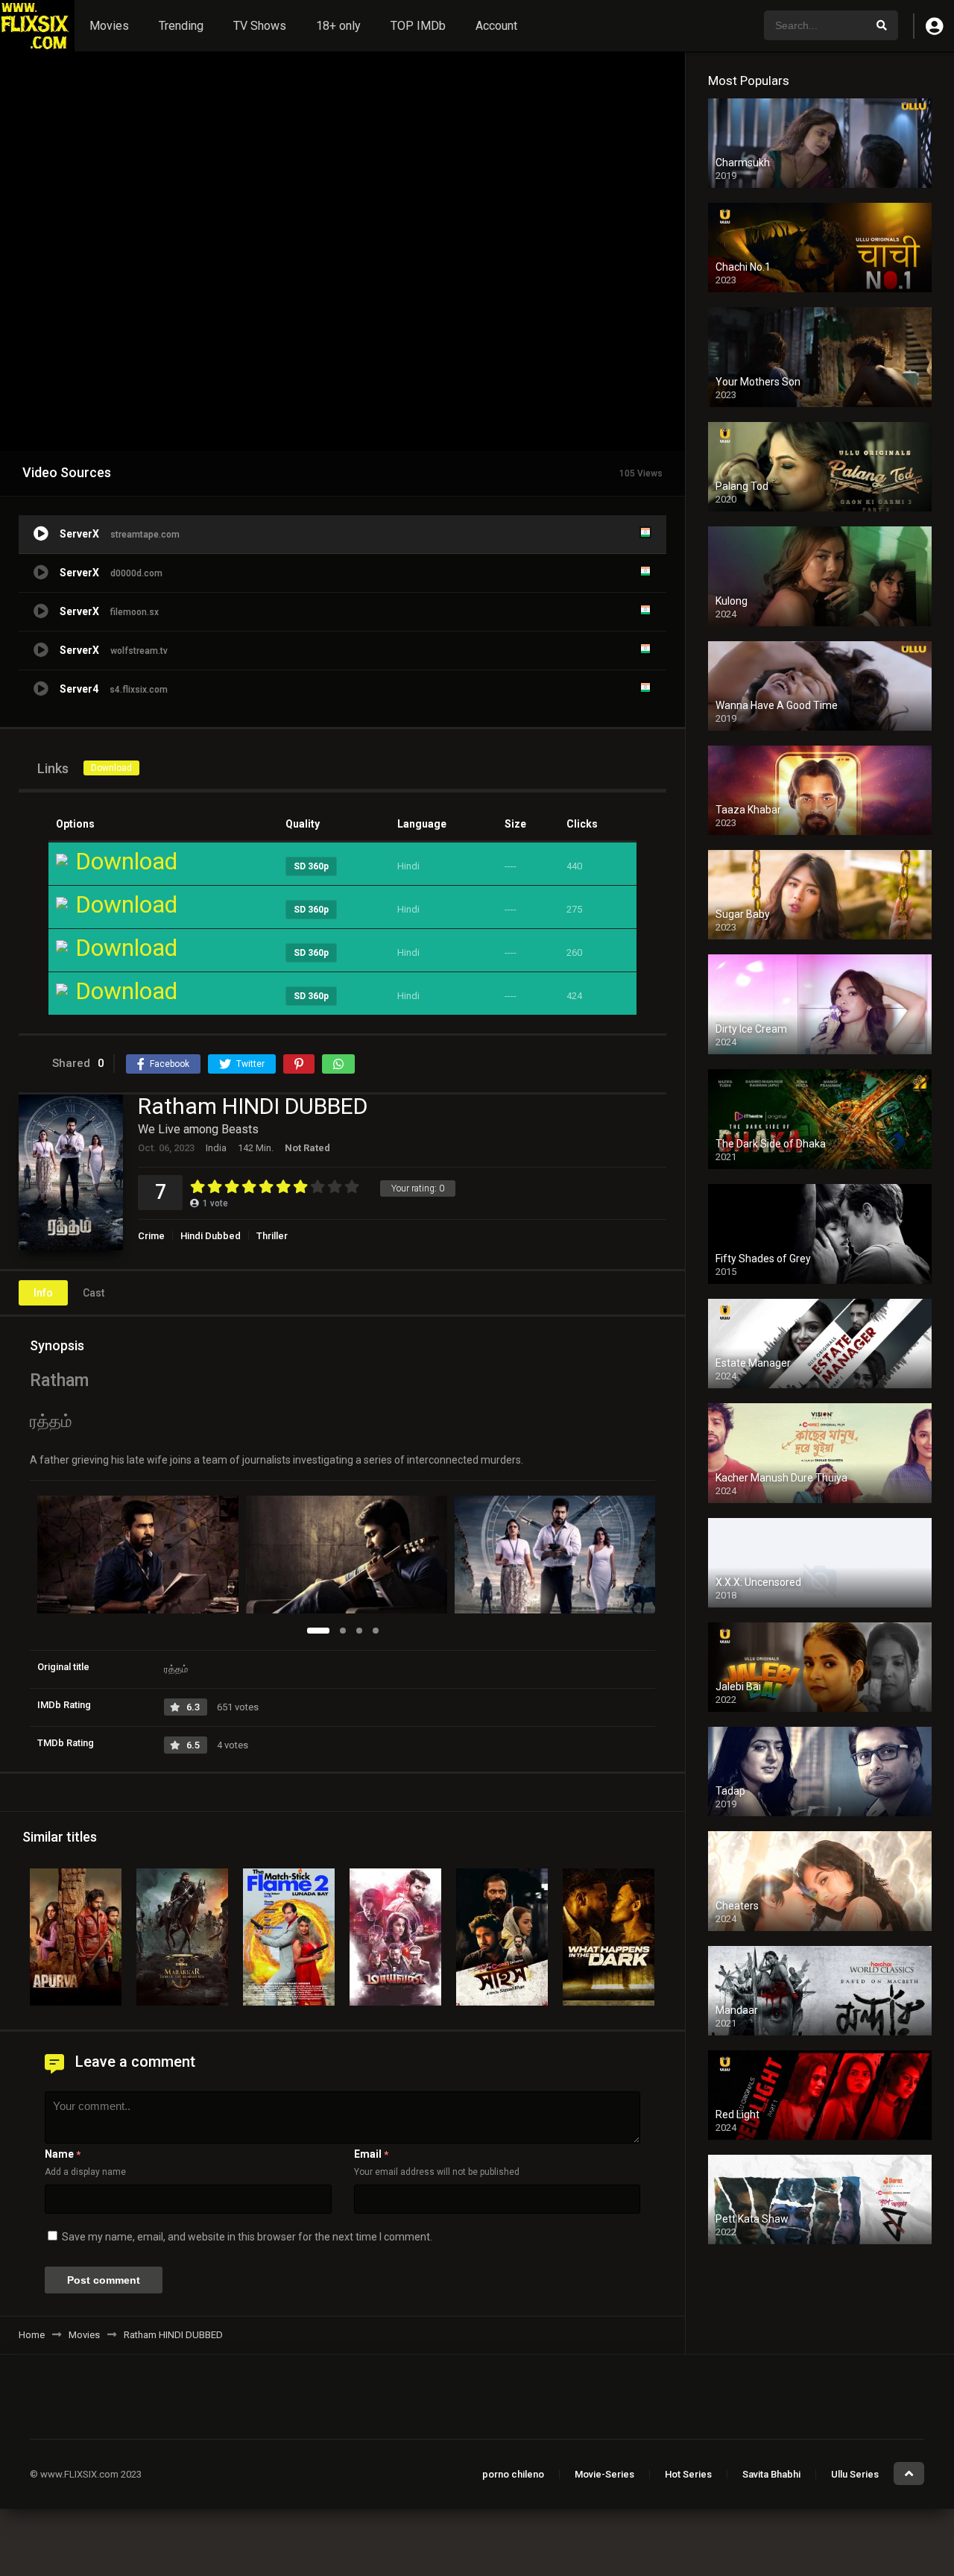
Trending (181, 26)
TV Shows (260, 26)
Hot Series (688, 2474)
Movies (109, 26)
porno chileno (513, 2474)
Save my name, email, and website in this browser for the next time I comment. (247, 2237)
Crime (151, 1236)
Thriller (272, 1236)
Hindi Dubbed (211, 1236)
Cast (94, 1293)
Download (111, 768)
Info (43, 1293)
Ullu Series (855, 2474)
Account (496, 26)
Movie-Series (604, 2474)
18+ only (338, 26)
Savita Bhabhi (771, 2474)
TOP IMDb (418, 26)
